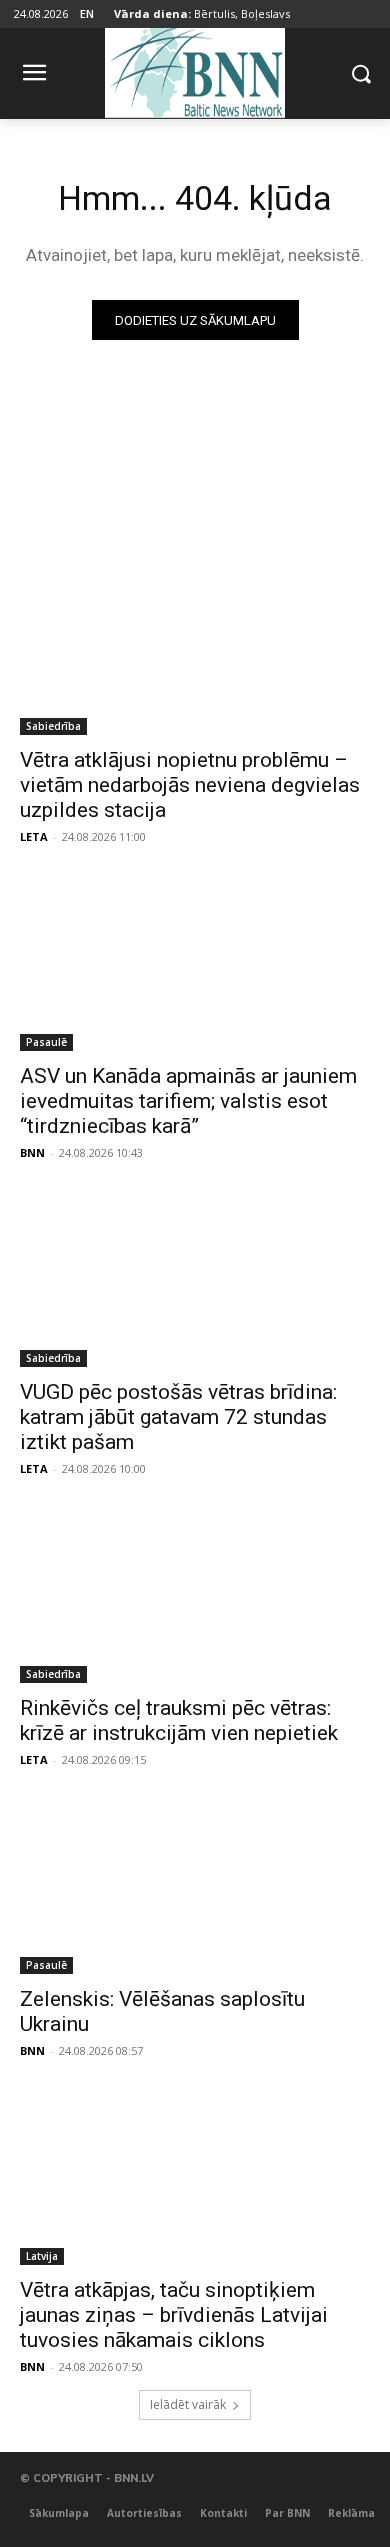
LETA (34, 836)
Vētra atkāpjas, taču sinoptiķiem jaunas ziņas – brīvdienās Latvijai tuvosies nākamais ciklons (174, 2315)
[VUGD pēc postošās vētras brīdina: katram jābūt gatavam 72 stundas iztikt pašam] (195, 1279)
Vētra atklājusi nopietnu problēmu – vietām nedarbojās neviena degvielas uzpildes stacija (190, 785)
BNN (32, 1152)
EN (87, 13)
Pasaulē (46, 1042)
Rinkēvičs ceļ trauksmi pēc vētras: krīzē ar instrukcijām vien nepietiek (179, 1720)
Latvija (42, 2256)
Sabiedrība (53, 726)
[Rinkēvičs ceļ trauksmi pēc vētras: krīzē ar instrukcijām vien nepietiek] (195, 1595)
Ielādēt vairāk (188, 2404)
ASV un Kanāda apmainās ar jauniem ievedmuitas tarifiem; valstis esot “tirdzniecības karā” (188, 1101)
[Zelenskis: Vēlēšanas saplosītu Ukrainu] (195, 1886)
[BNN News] (195, 69)
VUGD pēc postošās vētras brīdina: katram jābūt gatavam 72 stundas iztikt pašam (178, 1417)
